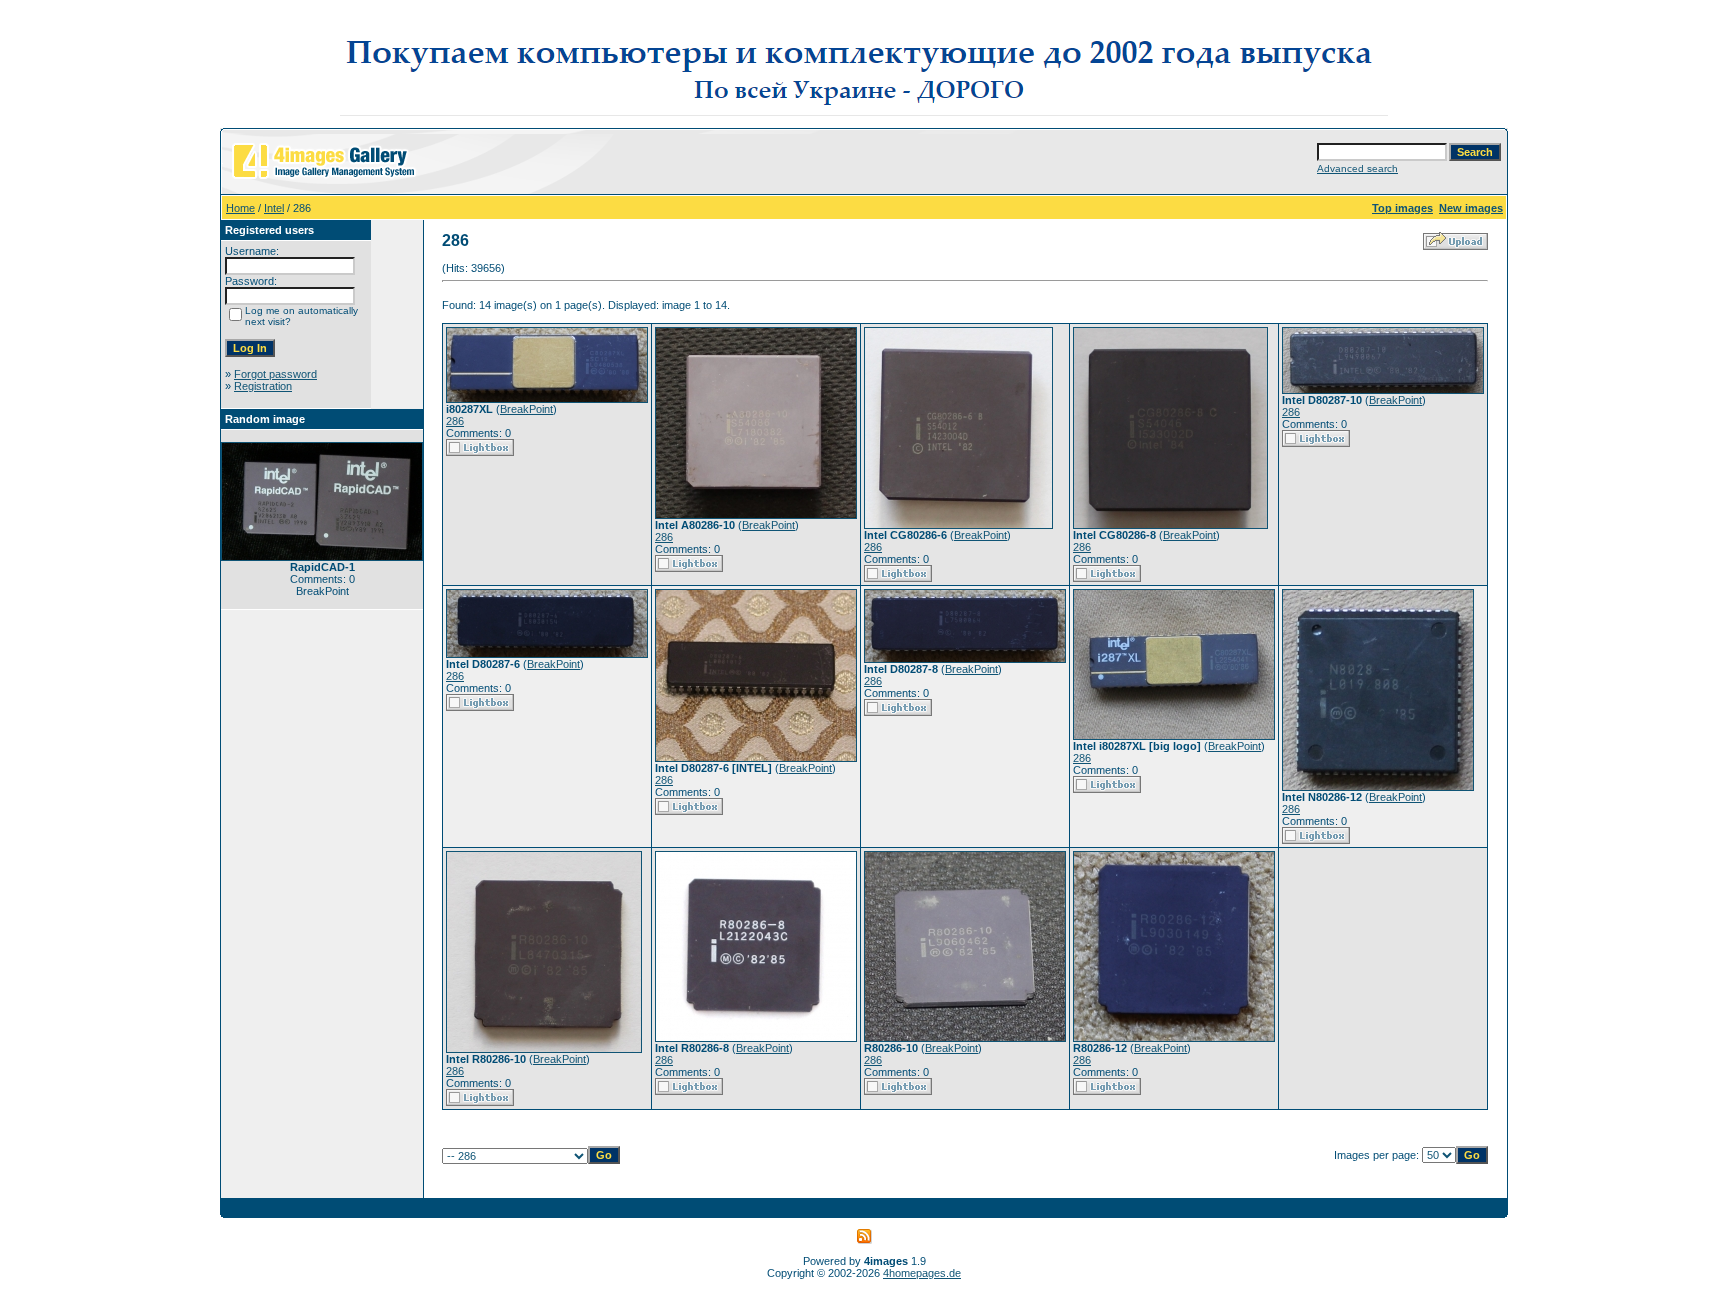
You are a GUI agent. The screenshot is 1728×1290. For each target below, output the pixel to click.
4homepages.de (922, 1273)
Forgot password (275, 374)
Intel (274, 208)
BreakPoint (526, 409)
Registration (263, 386)
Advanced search (1357, 168)
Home (240, 208)
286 (455, 421)
